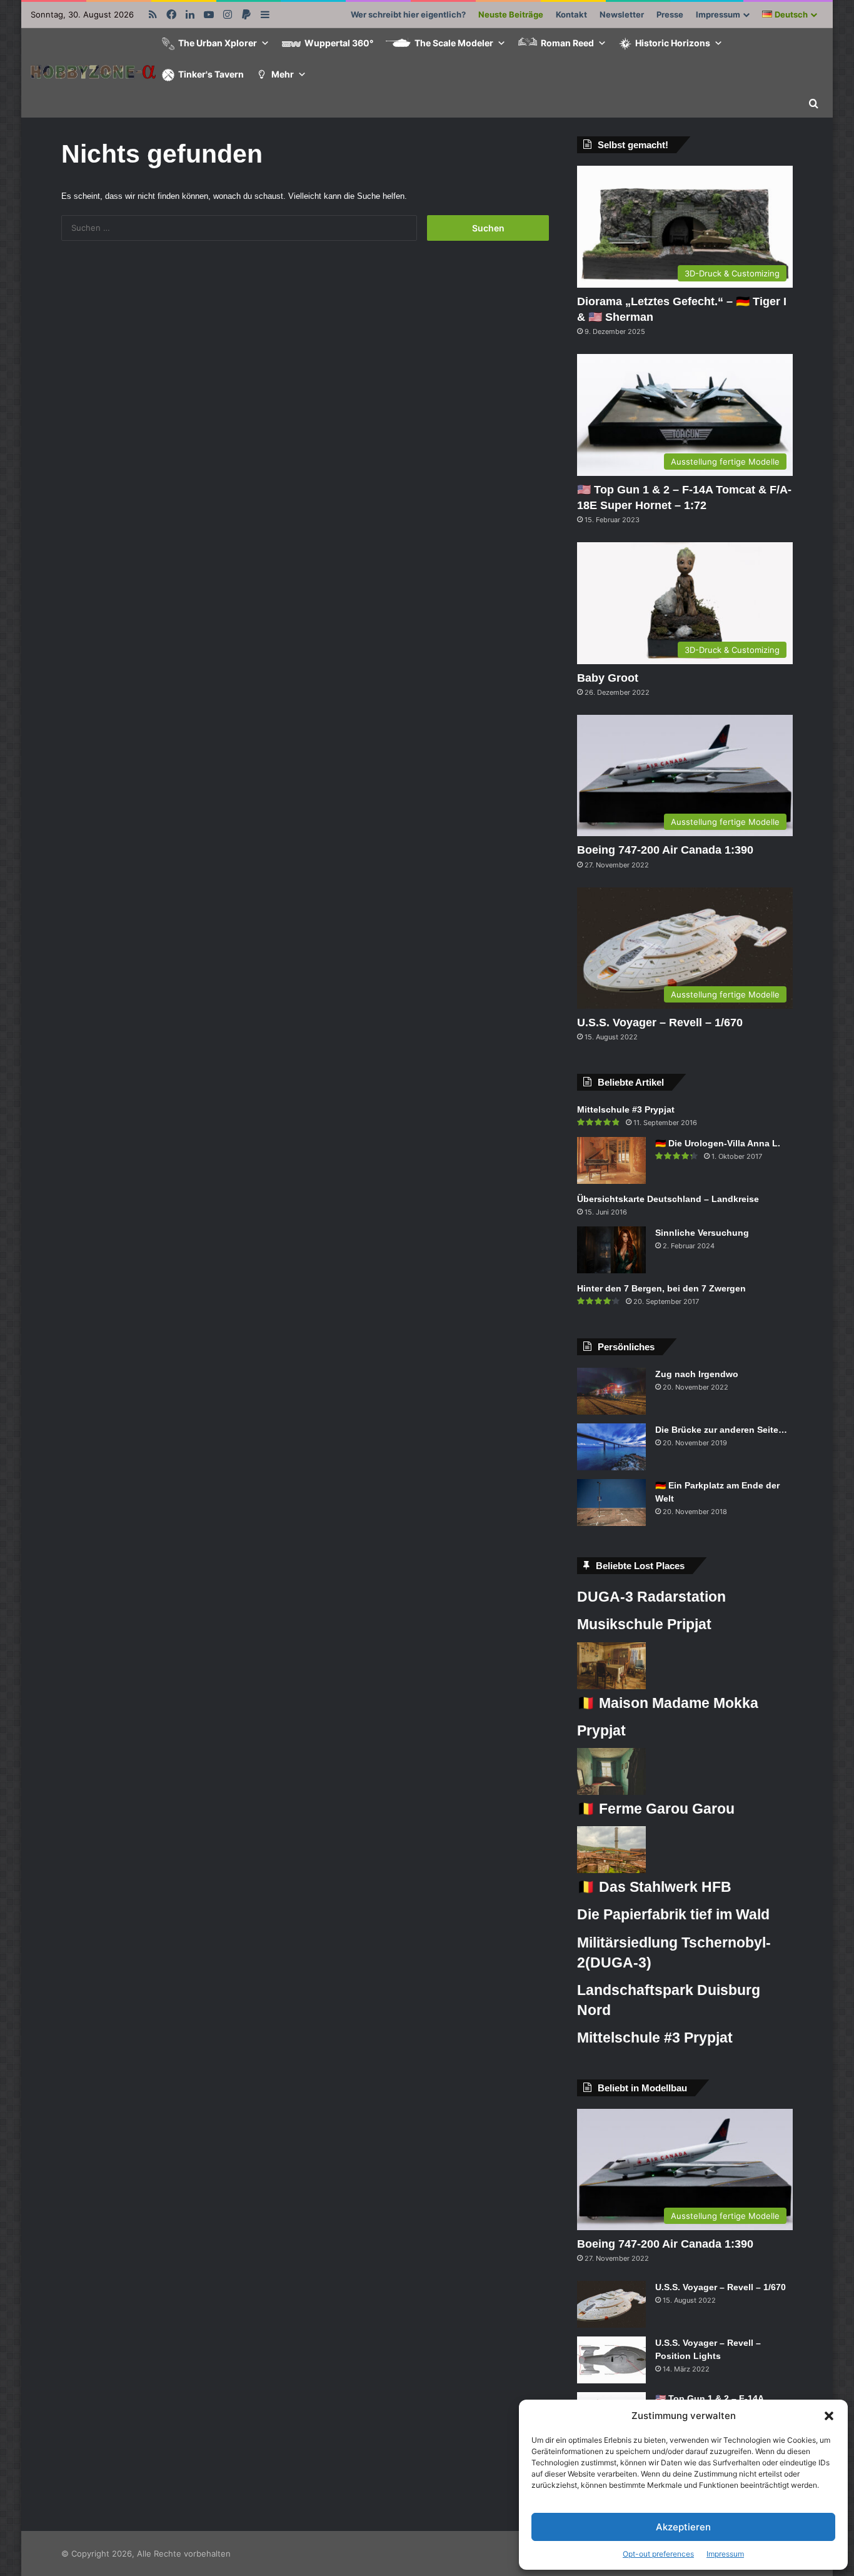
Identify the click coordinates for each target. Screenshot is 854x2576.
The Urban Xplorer (218, 43)
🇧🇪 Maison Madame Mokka (668, 1703)
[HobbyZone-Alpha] (93, 73)
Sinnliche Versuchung (702, 1233)
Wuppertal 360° (339, 43)
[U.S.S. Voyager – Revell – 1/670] (611, 2304)
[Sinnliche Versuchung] (611, 1250)
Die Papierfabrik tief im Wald (673, 1914)
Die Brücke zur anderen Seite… (721, 1430)
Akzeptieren (683, 2527)
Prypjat (601, 1730)
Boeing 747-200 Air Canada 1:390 (665, 850)
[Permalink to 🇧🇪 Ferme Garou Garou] (611, 1792)
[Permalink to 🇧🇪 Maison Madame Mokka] (611, 1686)
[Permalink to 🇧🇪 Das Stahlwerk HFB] (611, 1870)
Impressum (725, 2554)
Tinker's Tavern (211, 74)
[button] (829, 2416)
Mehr (283, 74)
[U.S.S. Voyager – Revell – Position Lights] (611, 2360)
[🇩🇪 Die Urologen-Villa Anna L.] (611, 1160)
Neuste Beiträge (511, 14)
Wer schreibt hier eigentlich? (408, 14)
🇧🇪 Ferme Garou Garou (656, 1809)
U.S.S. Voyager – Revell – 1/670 (660, 1023)
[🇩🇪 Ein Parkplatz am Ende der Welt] (611, 1503)
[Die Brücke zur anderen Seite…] (611, 1447)
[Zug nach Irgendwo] (611, 1391)
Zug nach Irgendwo (697, 1374)
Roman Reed (567, 43)
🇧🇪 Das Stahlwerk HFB (654, 1887)
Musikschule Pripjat (644, 1624)
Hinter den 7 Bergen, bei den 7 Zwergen (661, 1288)
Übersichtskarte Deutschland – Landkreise (668, 1199)
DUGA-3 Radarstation (651, 1597)
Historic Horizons (673, 43)
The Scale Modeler (454, 43)
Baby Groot (608, 678)
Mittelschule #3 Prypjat (626, 1109)
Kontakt (571, 14)
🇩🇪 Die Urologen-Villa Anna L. (718, 1143)
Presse (670, 14)
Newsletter (622, 14)
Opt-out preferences (658, 2554)
